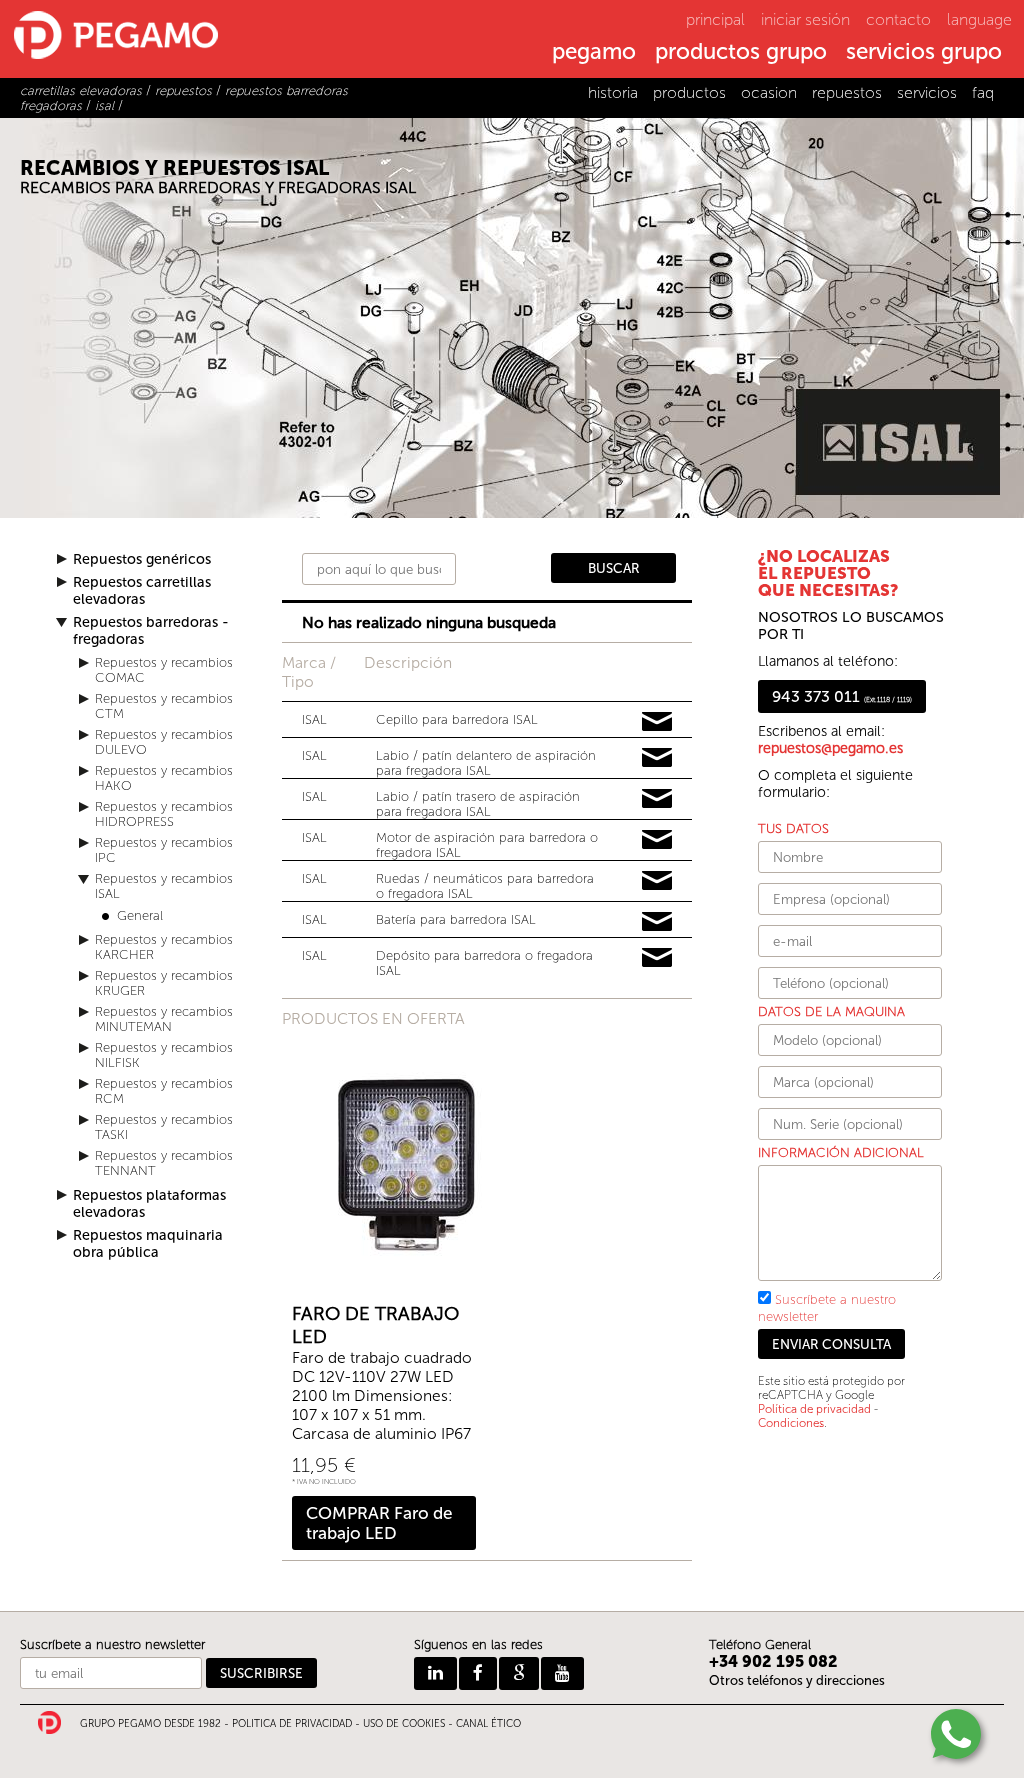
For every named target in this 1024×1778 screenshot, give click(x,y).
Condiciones (791, 1423)
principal (715, 19)
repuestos (847, 92)
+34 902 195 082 (773, 1661)
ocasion (769, 92)
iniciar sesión (805, 19)
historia (613, 92)
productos (689, 92)
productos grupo (741, 53)
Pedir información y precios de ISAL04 (657, 840)
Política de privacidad (814, 1409)
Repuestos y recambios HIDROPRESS (164, 814)
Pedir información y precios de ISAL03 (657, 799)
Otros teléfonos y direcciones (797, 1680)
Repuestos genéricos (142, 559)
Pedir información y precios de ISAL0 (657, 722)
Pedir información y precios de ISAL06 (657, 922)
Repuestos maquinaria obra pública (148, 1244)
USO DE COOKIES (404, 1724)
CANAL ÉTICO (488, 1724)
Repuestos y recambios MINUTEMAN (164, 1019)
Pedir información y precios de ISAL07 (657, 958)
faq (983, 92)
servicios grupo (924, 53)
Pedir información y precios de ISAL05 (657, 881)
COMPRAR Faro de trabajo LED (379, 1523)
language (979, 19)
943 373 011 (842, 696)
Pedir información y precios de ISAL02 (657, 758)
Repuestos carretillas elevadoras (142, 591)
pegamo (594, 53)
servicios (927, 92)
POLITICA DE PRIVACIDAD (292, 1724)
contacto (898, 19)
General (140, 915)
